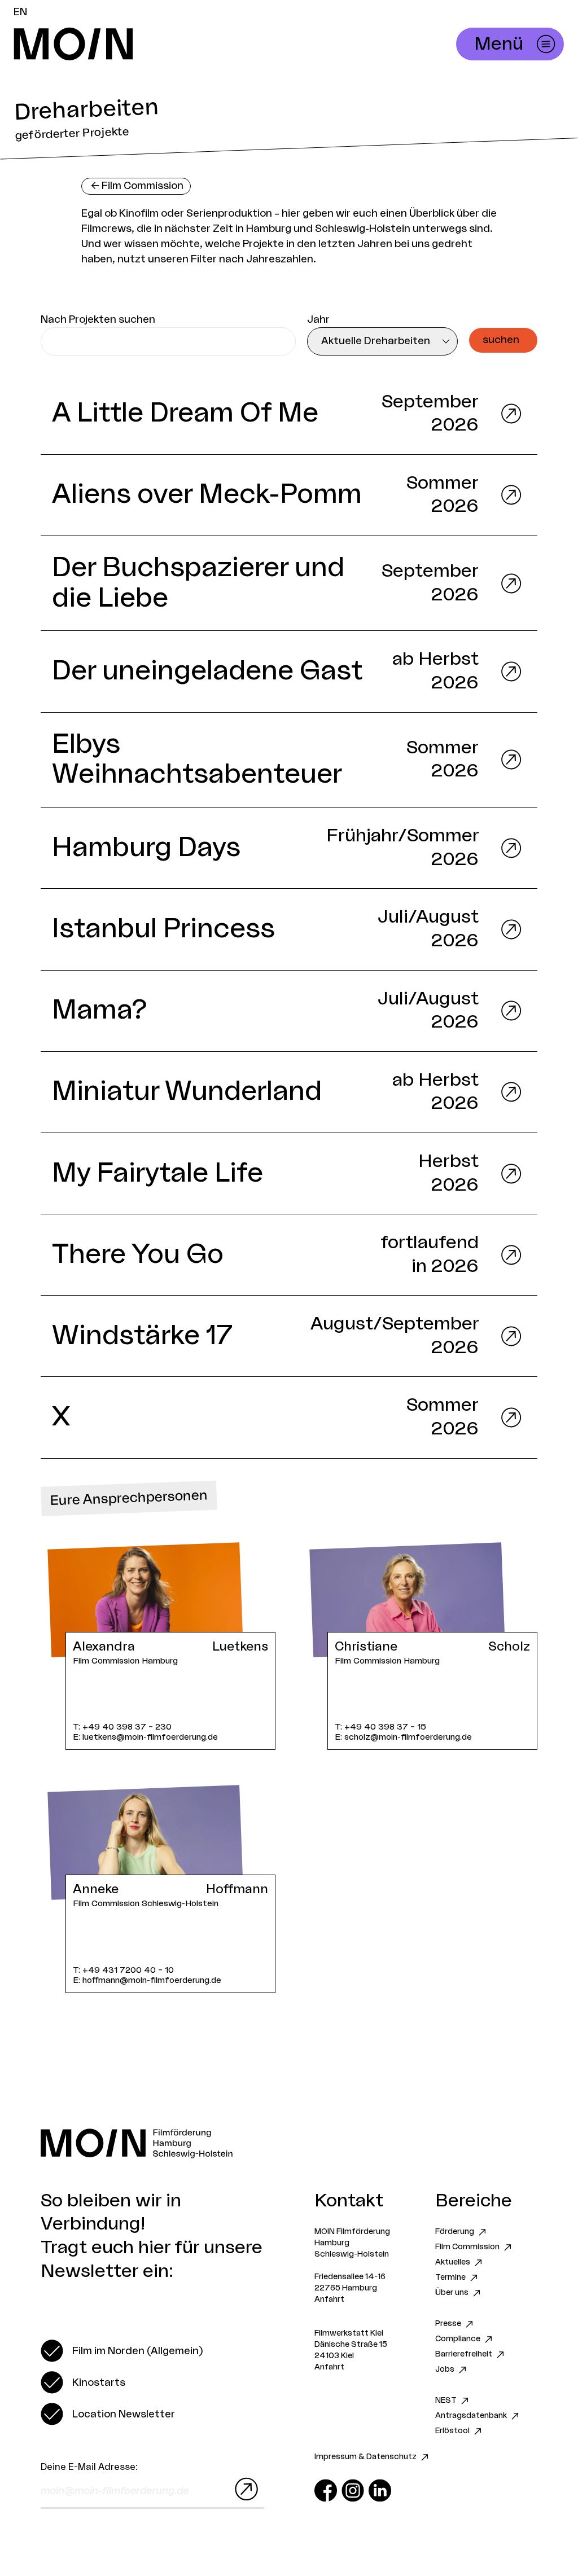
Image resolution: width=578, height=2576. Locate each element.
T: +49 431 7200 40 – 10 (123, 1970)
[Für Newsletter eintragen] (244, 2489)
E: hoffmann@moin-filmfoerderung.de (147, 1980)
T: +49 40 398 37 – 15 (380, 1727)
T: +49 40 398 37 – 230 (122, 1727)
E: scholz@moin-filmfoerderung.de (403, 1737)
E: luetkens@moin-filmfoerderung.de (145, 1737)
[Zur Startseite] (289, 2143)
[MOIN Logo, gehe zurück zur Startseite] (190, 44)
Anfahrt (329, 2299)
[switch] (122, 2351)
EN (20, 12)
